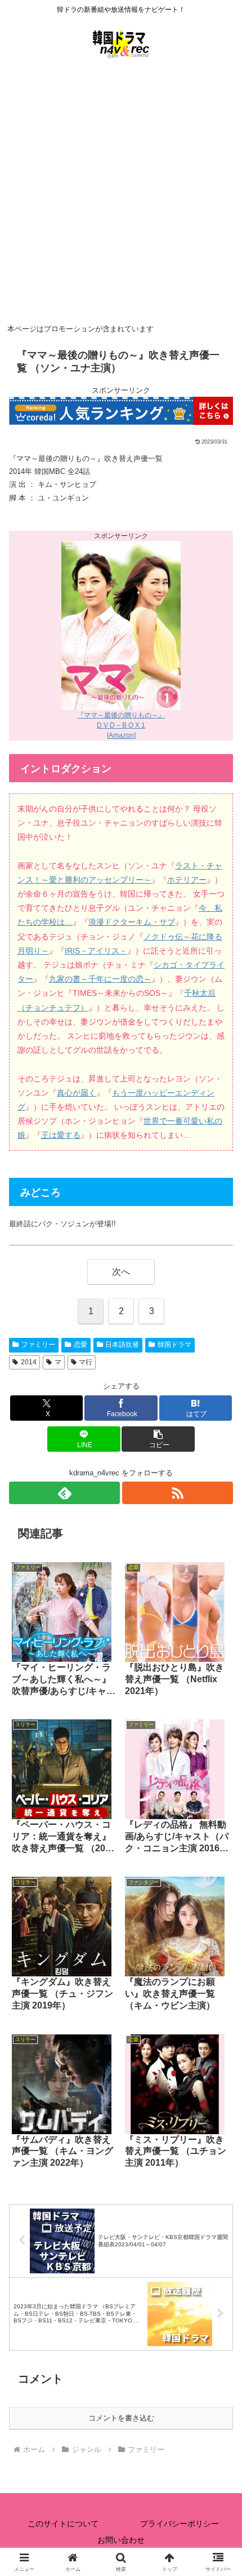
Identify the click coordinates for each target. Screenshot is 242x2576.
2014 (29, 1362)
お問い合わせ (121, 2540)
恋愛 (80, 1345)
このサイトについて (63, 2524)
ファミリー (38, 1345)
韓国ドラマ (174, 1345)
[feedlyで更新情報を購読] (64, 1493)
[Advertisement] (121, 194)
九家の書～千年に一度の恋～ (100, 979)
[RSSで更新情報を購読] (178, 1493)
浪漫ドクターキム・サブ (132, 922)
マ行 (86, 1362)
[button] (158, 1439)
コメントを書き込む (121, 2418)
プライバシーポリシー (180, 2524)
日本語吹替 (122, 1345)
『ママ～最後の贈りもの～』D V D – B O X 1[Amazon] (121, 725)
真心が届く (77, 1093)
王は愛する (61, 1135)
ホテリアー (187, 880)
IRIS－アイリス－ (96, 951)
